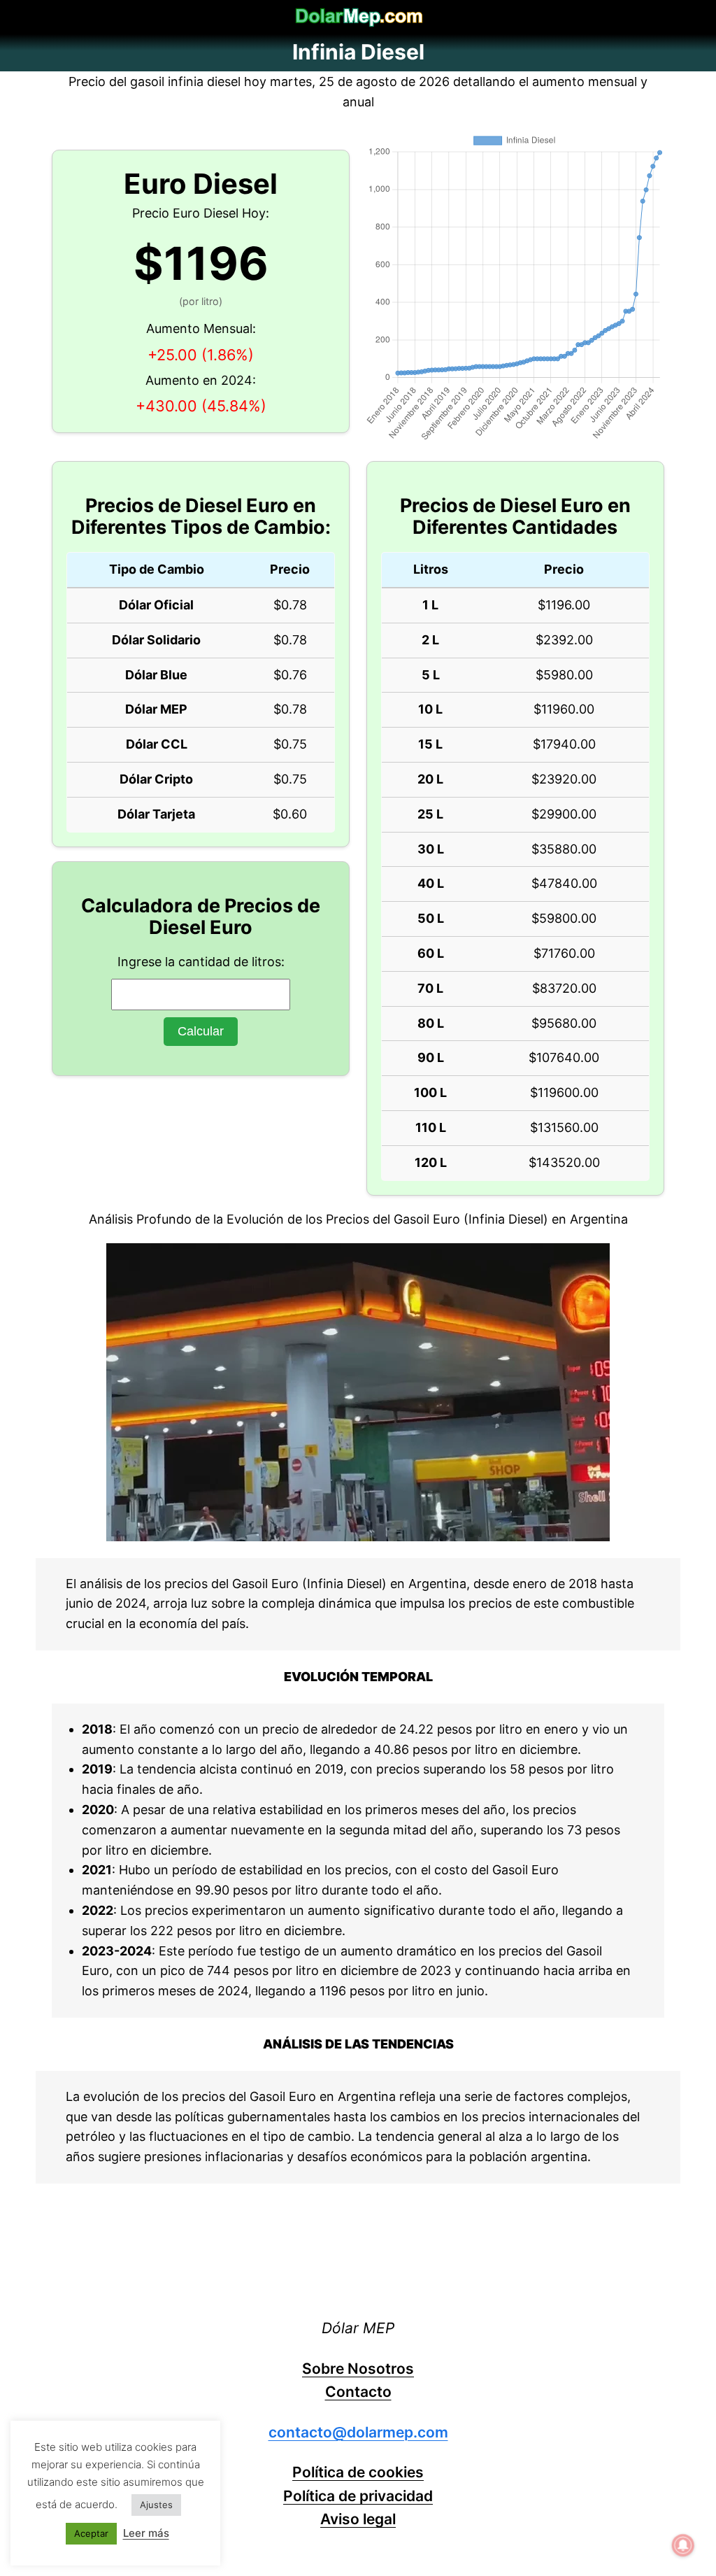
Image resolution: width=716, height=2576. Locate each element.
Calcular (201, 1031)
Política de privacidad (358, 2496)
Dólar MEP (358, 2328)
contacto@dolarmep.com (358, 2432)
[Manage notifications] (683, 2545)
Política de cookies (358, 2472)
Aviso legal (358, 2519)
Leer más (146, 2533)
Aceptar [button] (91, 2533)
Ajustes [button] (156, 2505)
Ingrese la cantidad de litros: (201, 962)
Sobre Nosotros (358, 2369)
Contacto (358, 2392)
